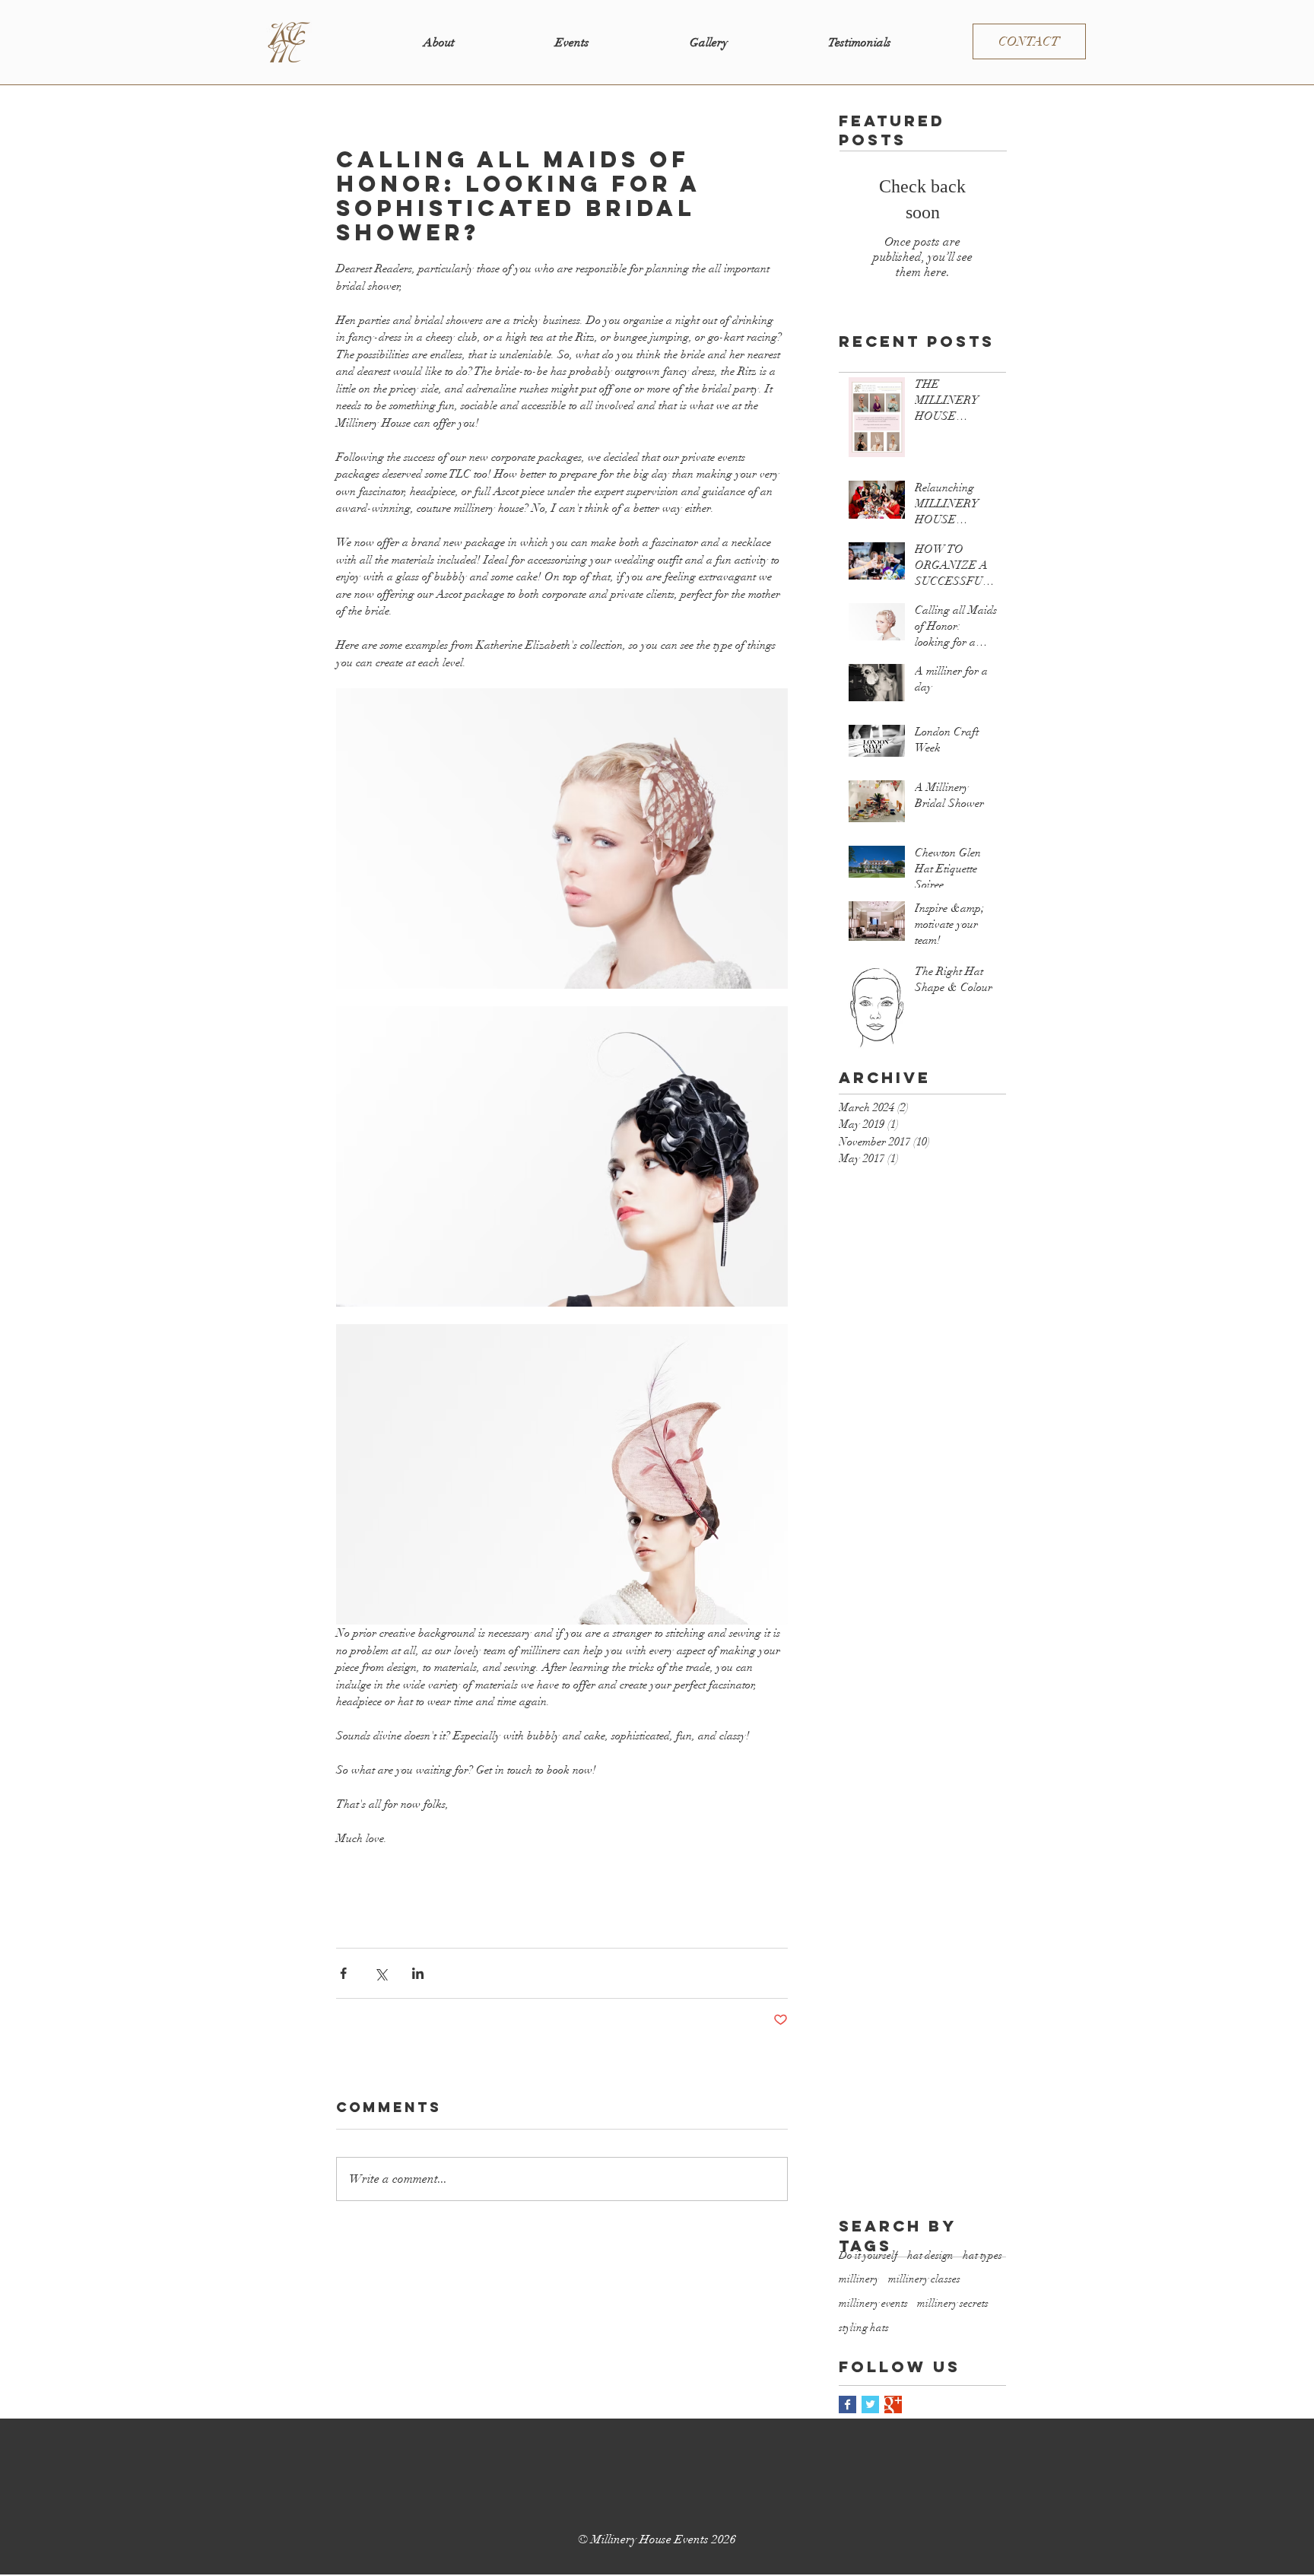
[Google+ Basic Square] (893, 2404)
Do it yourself (868, 2255)
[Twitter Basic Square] (870, 2404)
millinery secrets (953, 2303)
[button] (572, 43)
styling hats (864, 2328)
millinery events (873, 2303)
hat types (982, 2255)
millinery (859, 2279)
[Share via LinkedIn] (418, 1973)
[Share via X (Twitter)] (381, 1973)
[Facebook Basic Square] (847, 2404)
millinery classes (924, 2279)
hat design (930, 2255)
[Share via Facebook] (343, 1973)
